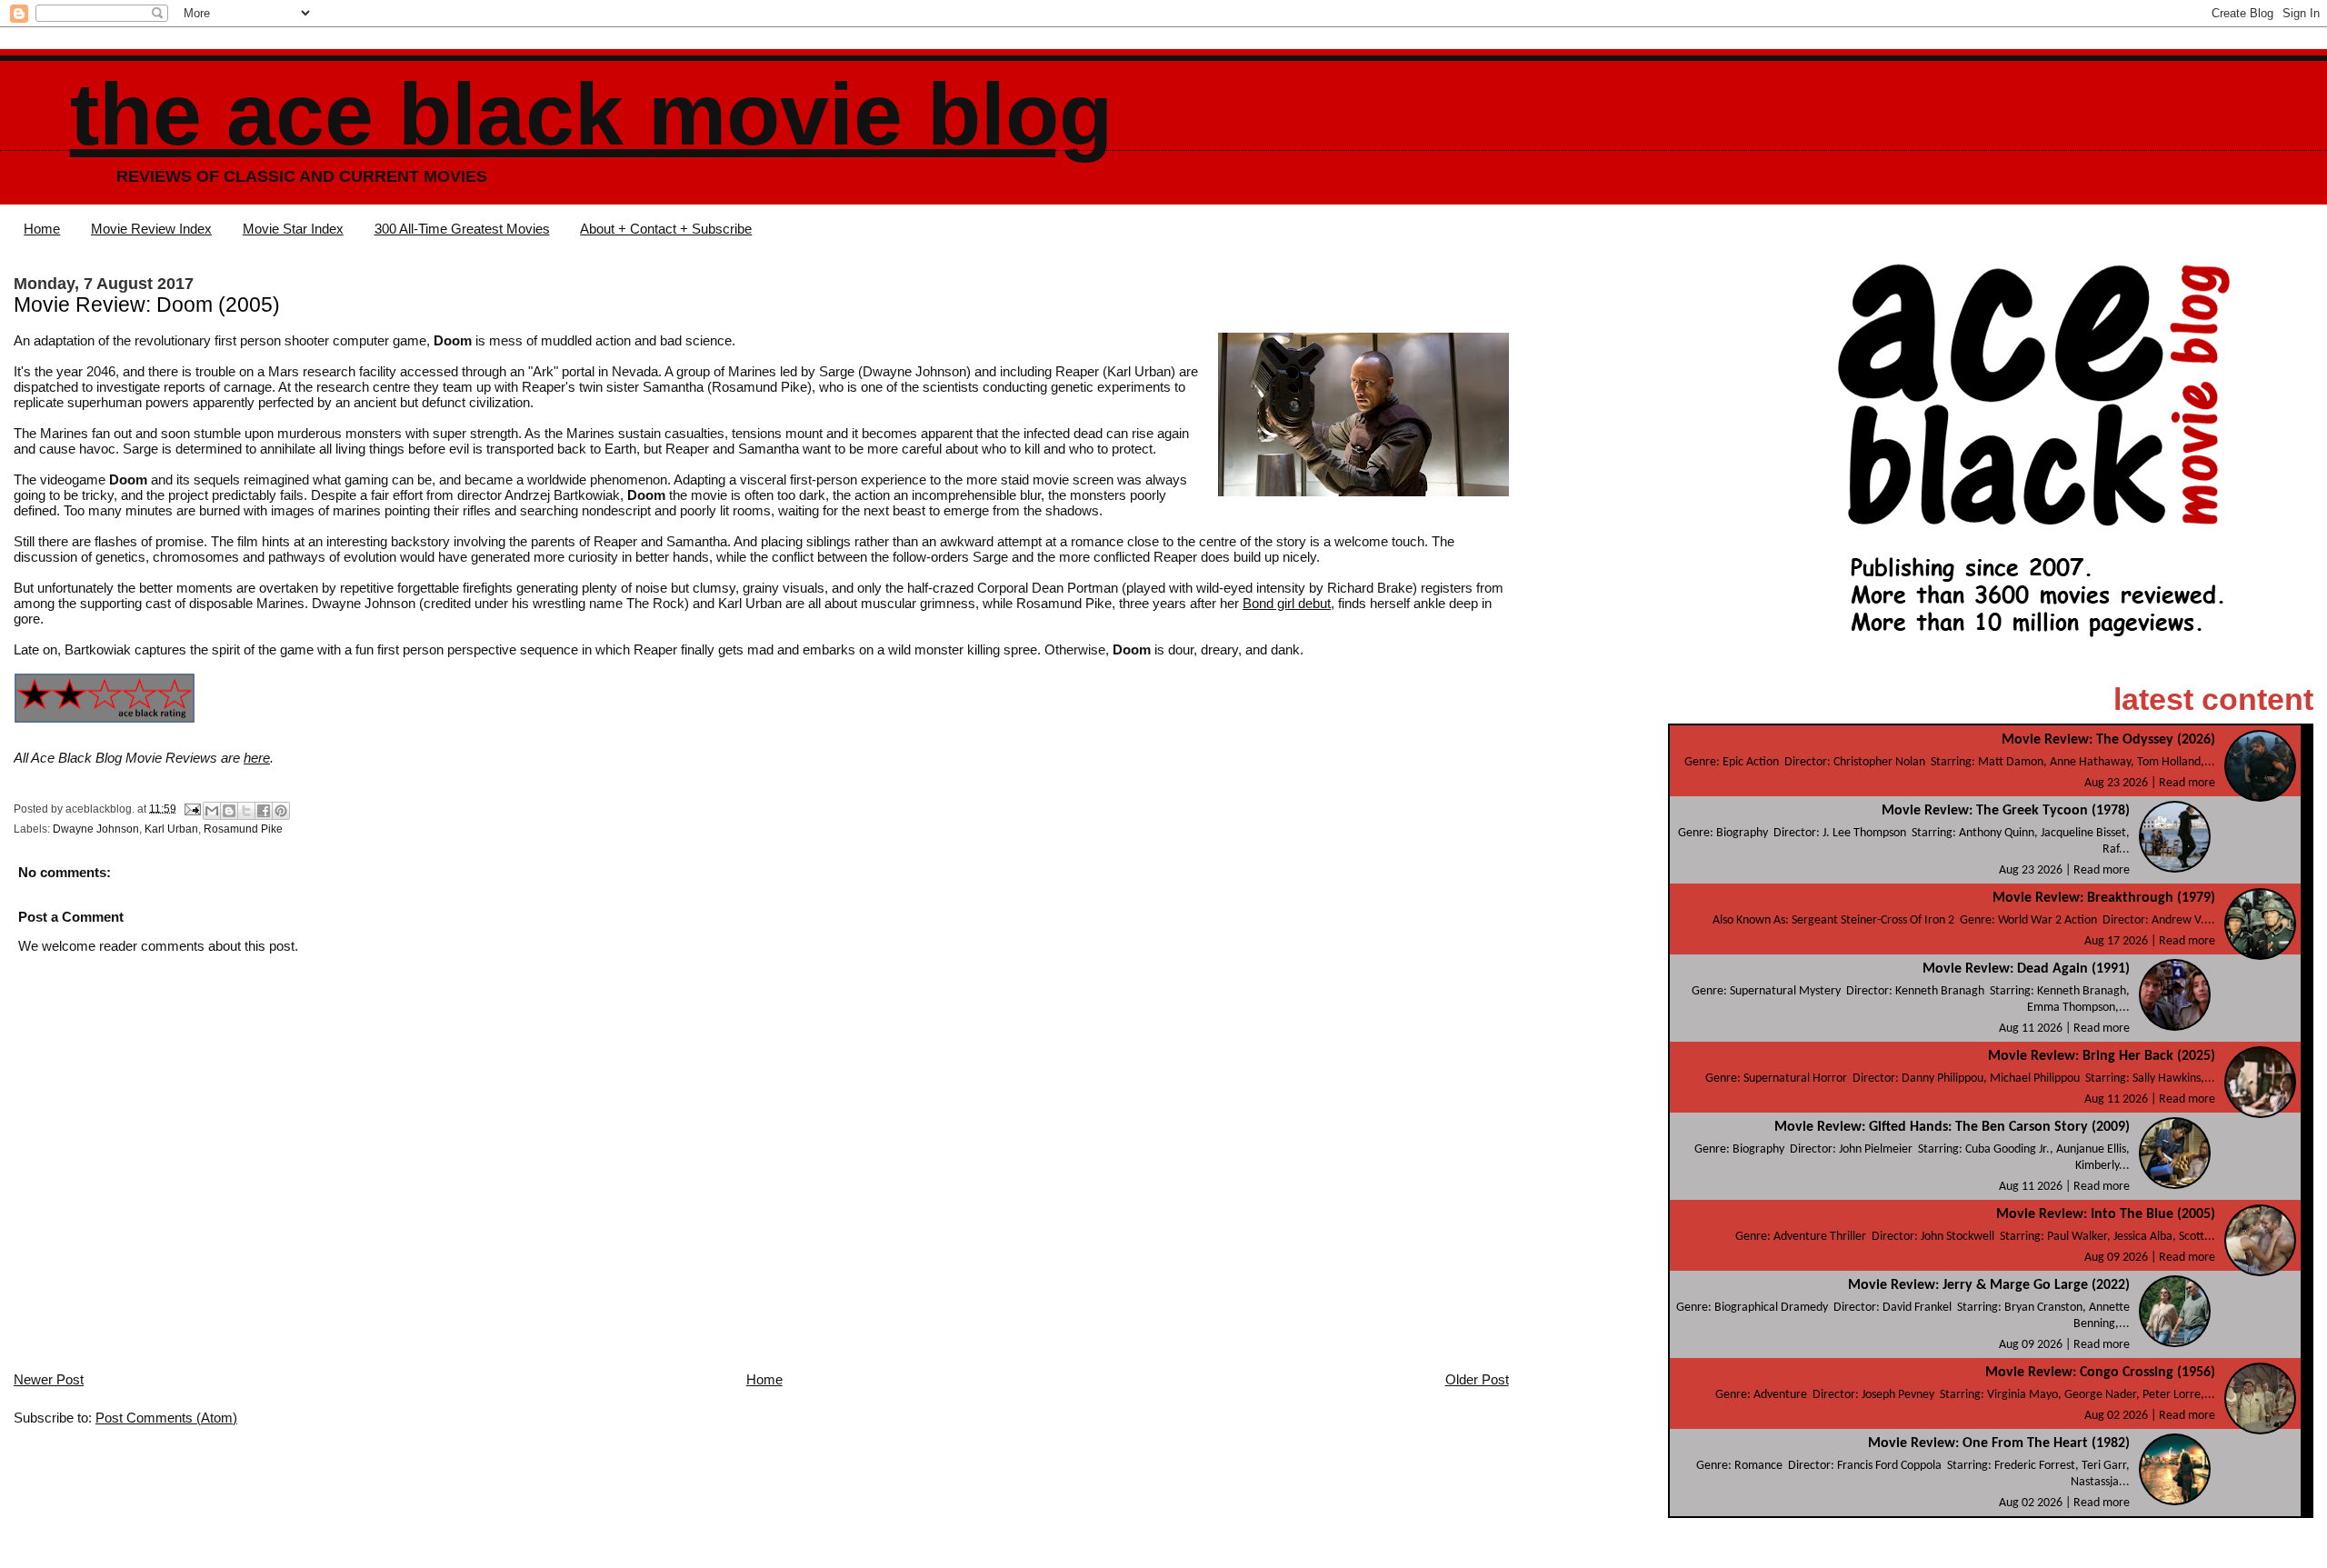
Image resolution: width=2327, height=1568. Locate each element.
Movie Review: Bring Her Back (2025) (2102, 1056)
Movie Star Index (293, 229)
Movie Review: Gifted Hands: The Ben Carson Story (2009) (1952, 1127)
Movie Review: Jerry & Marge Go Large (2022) (1989, 1285)
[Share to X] (246, 811)
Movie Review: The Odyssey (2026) (2108, 740)
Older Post (1477, 1379)
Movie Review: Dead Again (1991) (2026, 969)
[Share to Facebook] (264, 811)
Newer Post (49, 1379)
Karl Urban (171, 829)
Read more (2187, 783)
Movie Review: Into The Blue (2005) (2106, 1214)
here (257, 758)
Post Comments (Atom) (166, 1418)
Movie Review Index (151, 229)
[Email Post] (191, 808)
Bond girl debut (1287, 603)
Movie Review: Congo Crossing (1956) (2100, 1373)
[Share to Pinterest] (281, 811)
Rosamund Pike (243, 829)
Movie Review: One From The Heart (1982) (1999, 1443)
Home (42, 229)
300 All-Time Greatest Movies (462, 229)
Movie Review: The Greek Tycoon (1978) (2006, 811)
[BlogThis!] (229, 811)
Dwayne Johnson (96, 829)
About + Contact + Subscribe (666, 229)
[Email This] (212, 811)
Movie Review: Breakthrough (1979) (2104, 898)
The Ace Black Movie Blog (591, 114)
